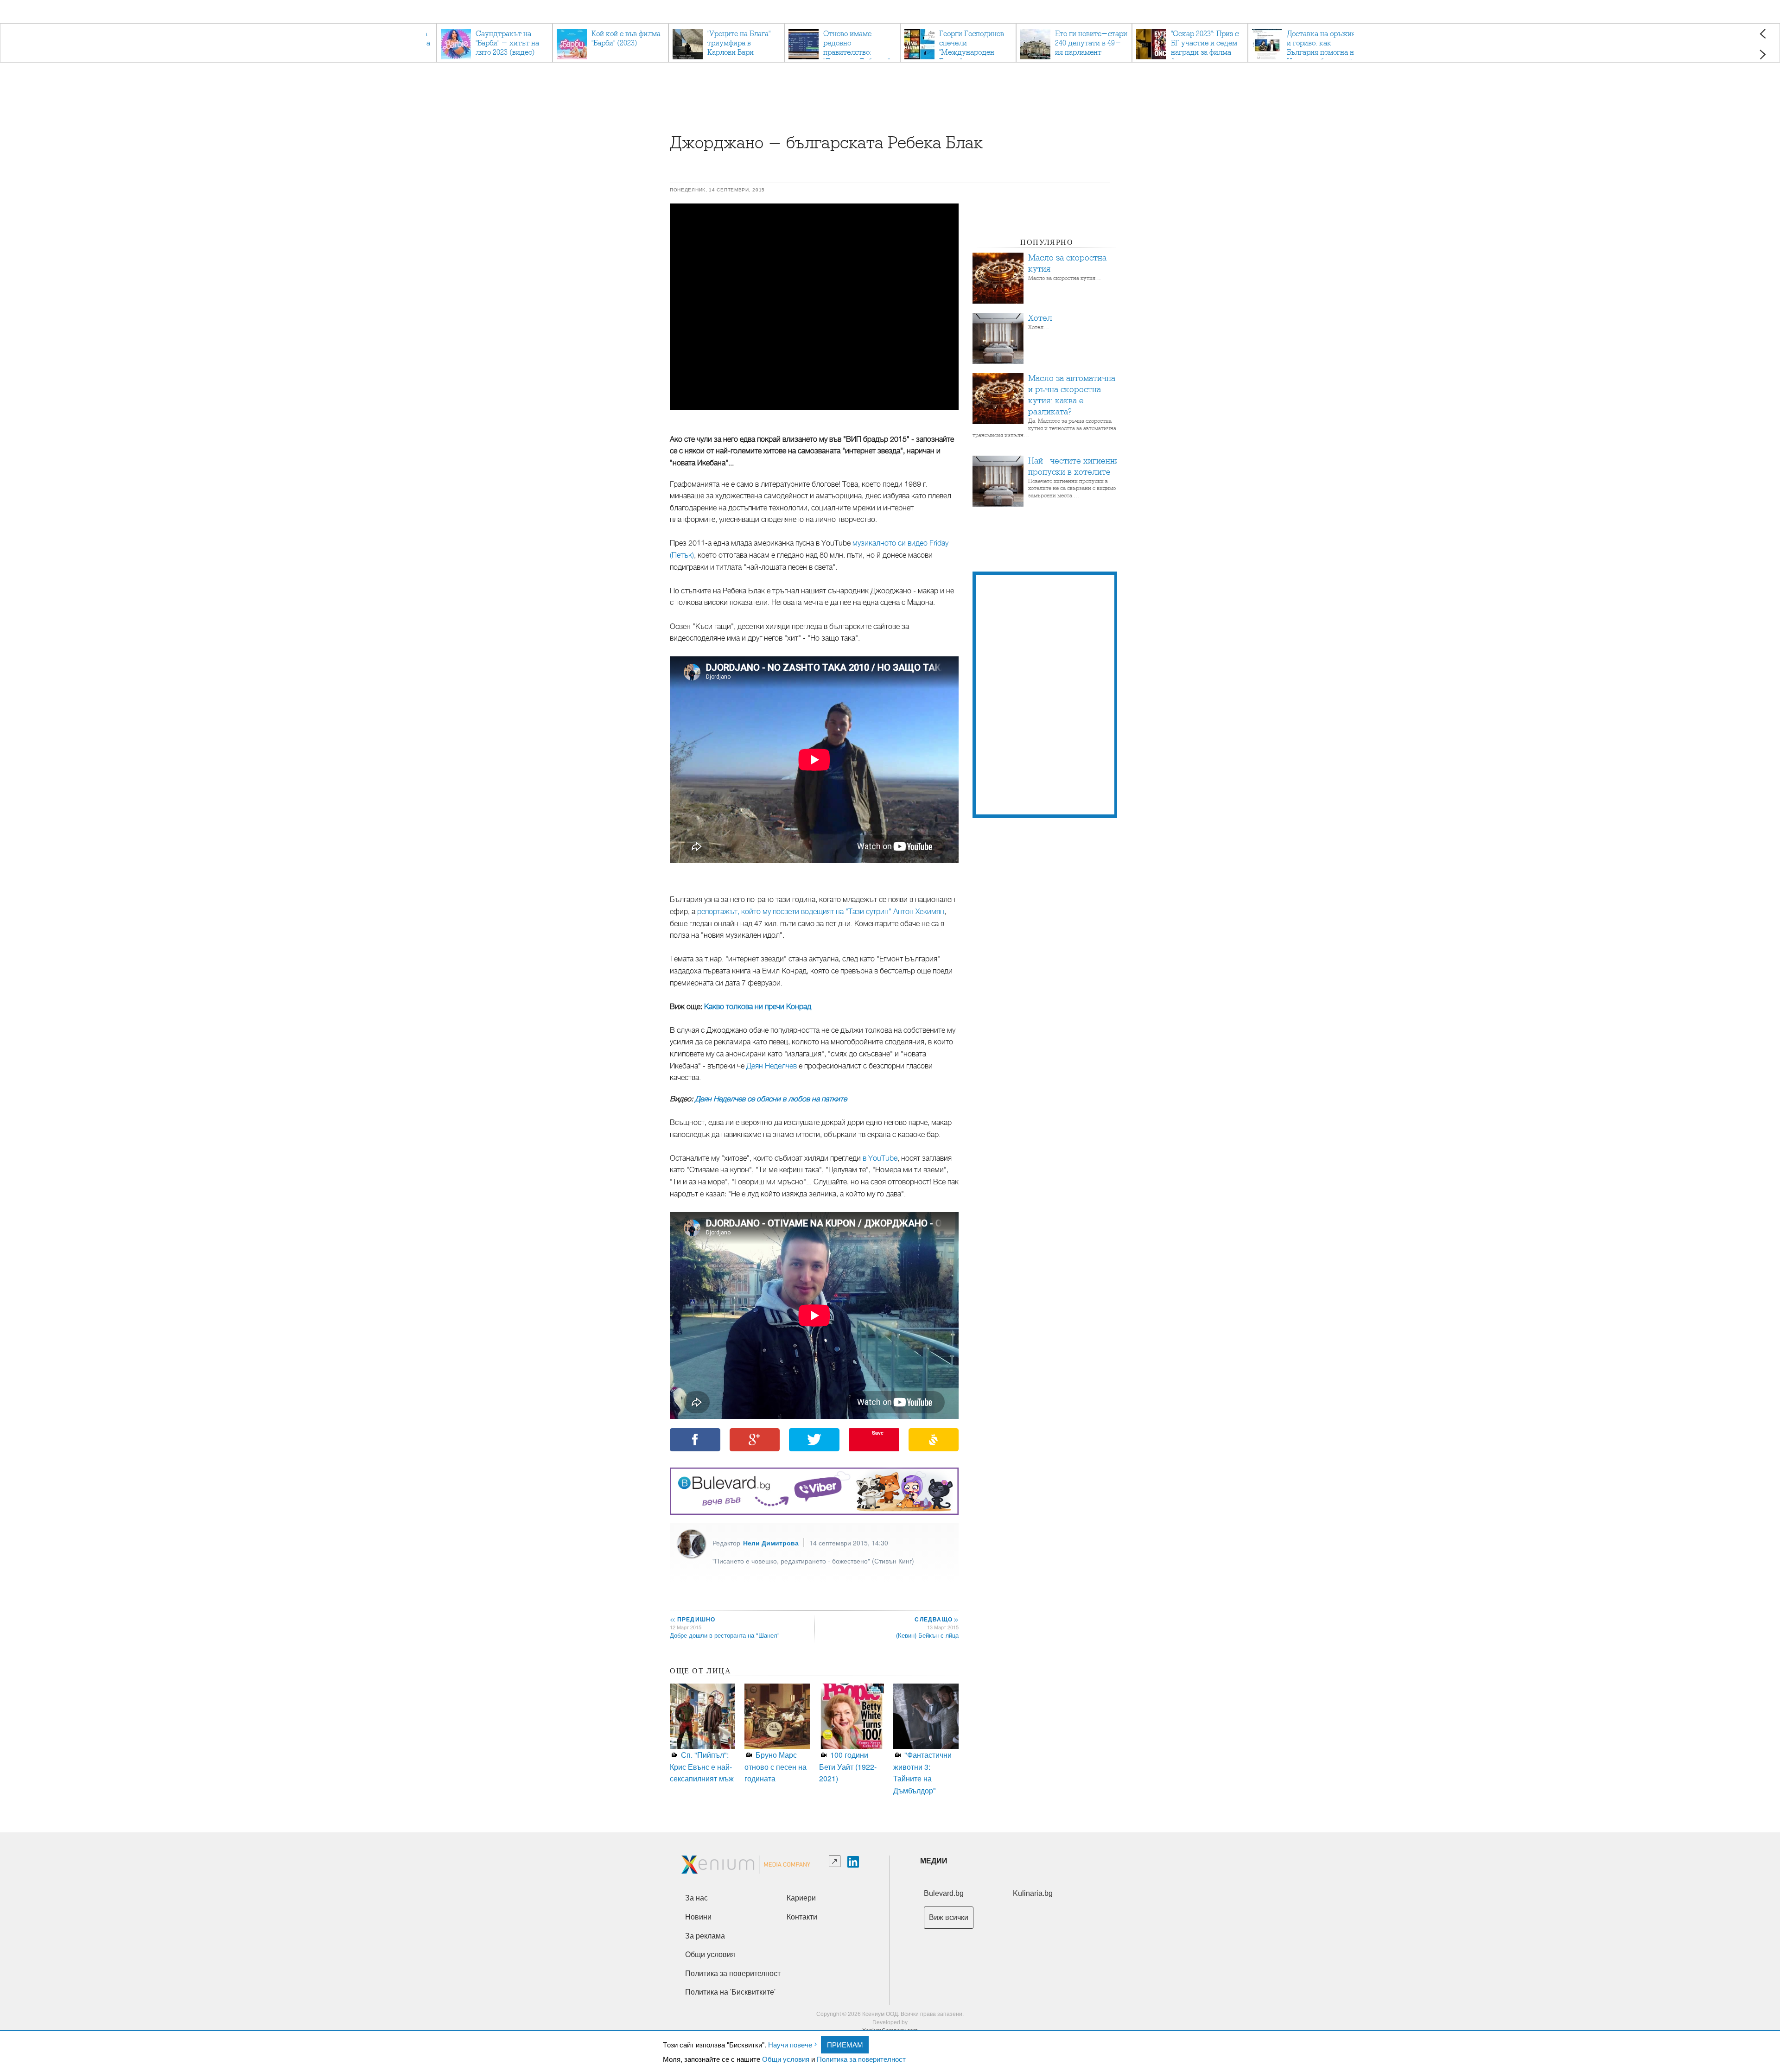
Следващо (936, 1619)
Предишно (693, 1619)
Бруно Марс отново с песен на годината (776, 1767)
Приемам (845, 2044)
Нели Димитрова (771, 1543)
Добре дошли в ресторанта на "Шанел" (725, 1635)
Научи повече (790, 2044)
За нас (696, 1898)
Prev (1763, 34)
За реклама (705, 1936)
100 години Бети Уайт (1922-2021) (848, 1767)
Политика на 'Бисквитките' (730, 1992)
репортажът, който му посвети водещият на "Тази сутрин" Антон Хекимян (821, 912)
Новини (698, 1917)
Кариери (801, 1898)
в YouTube (880, 1158)
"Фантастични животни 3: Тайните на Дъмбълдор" (922, 1773)
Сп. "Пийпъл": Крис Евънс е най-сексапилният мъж (702, 1767)
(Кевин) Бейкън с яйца (927, 1635)
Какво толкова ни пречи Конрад (758, 1007)
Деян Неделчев (772, 1066)
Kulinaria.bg (1033, 1893)
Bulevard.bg (944, 1893)
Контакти (802, 1917)
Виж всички (949, 1917)
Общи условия (786, 2059)
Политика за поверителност (861, 2059)
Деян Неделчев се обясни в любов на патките (771, 1099)
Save (878, 1433)
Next (1763, 54)
